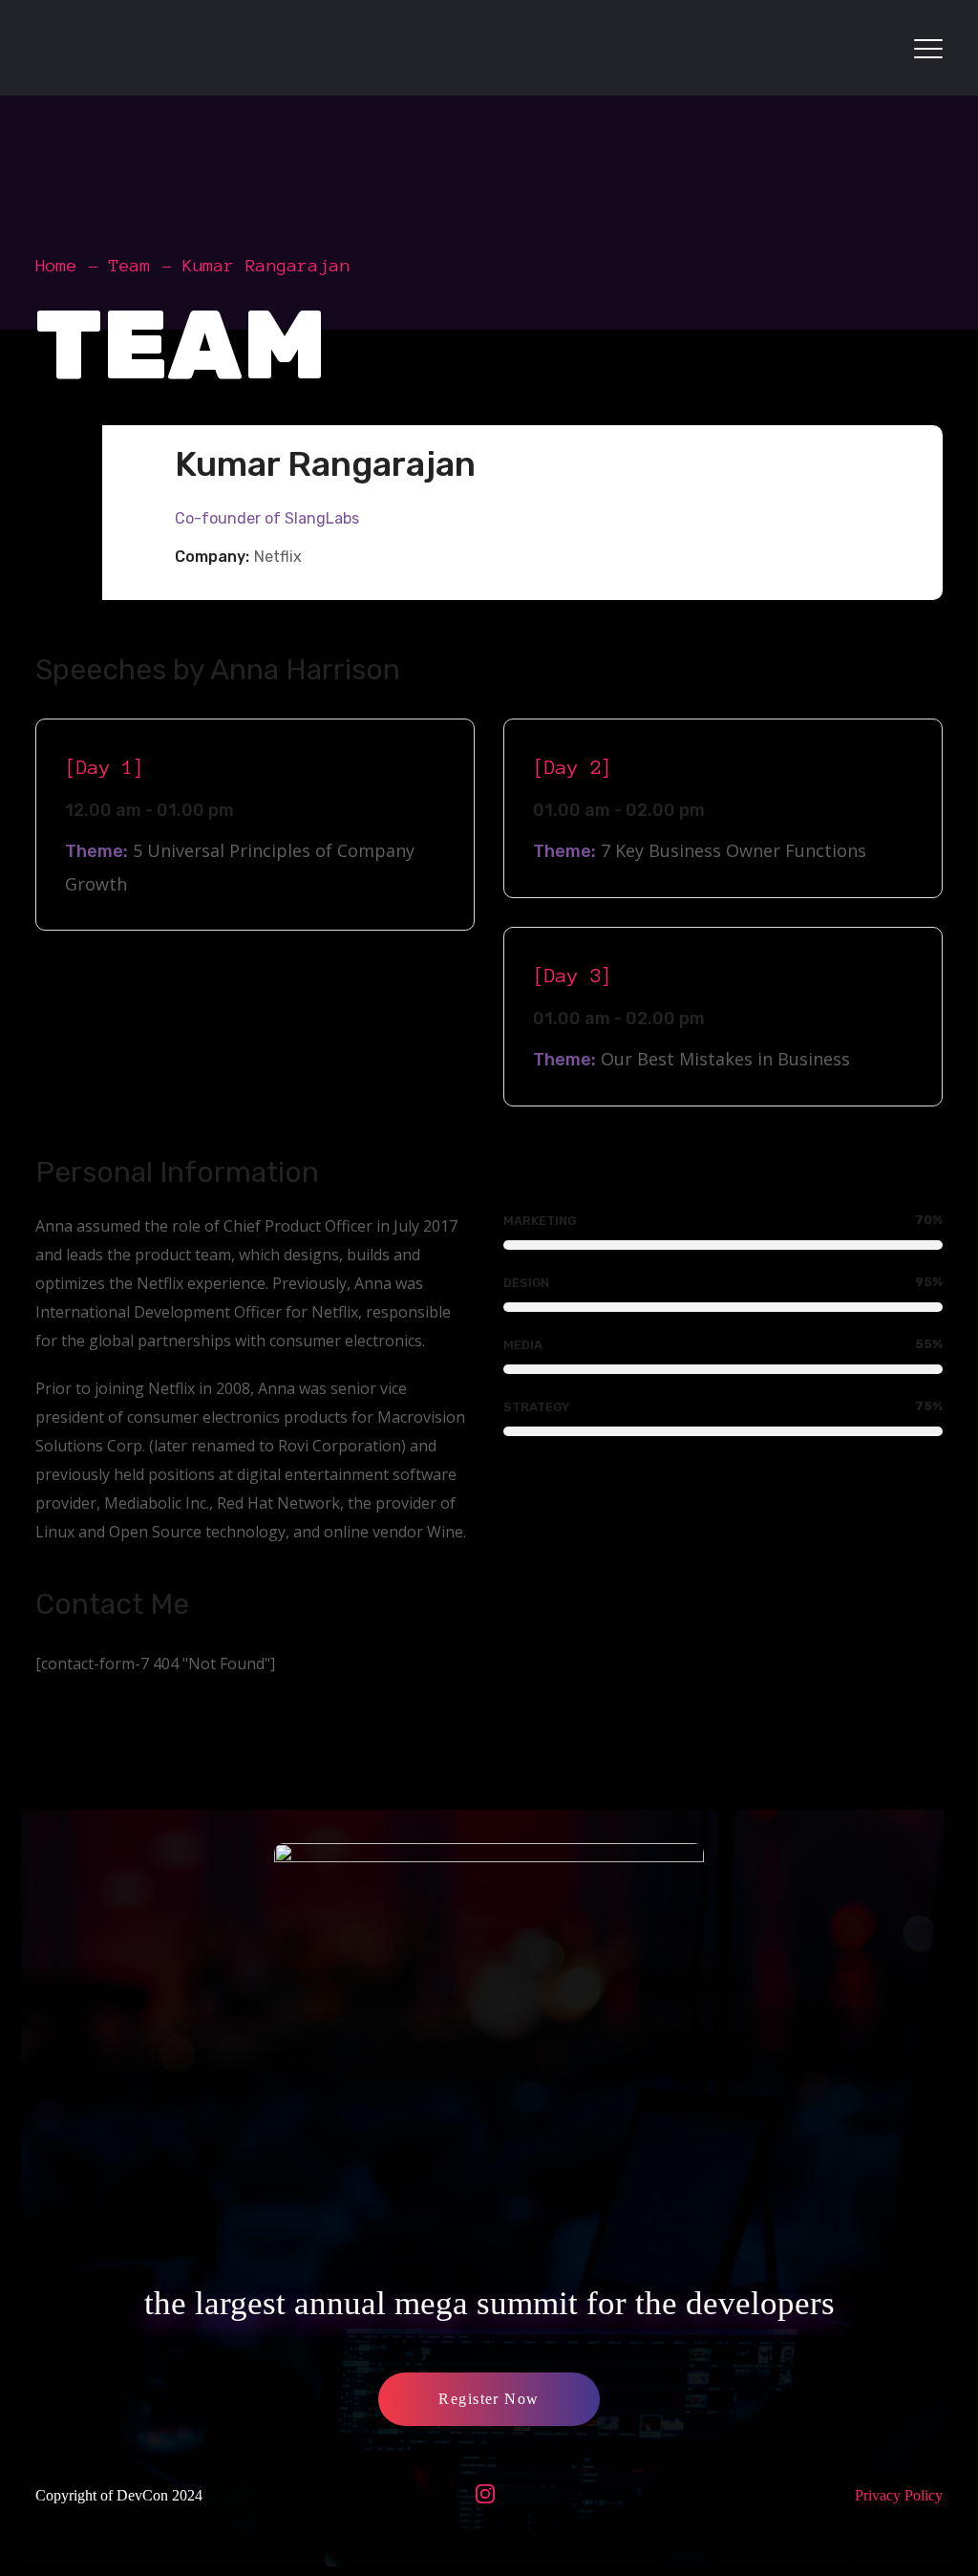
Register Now (489, 2399)
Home (56, 266)
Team (130, 266)
